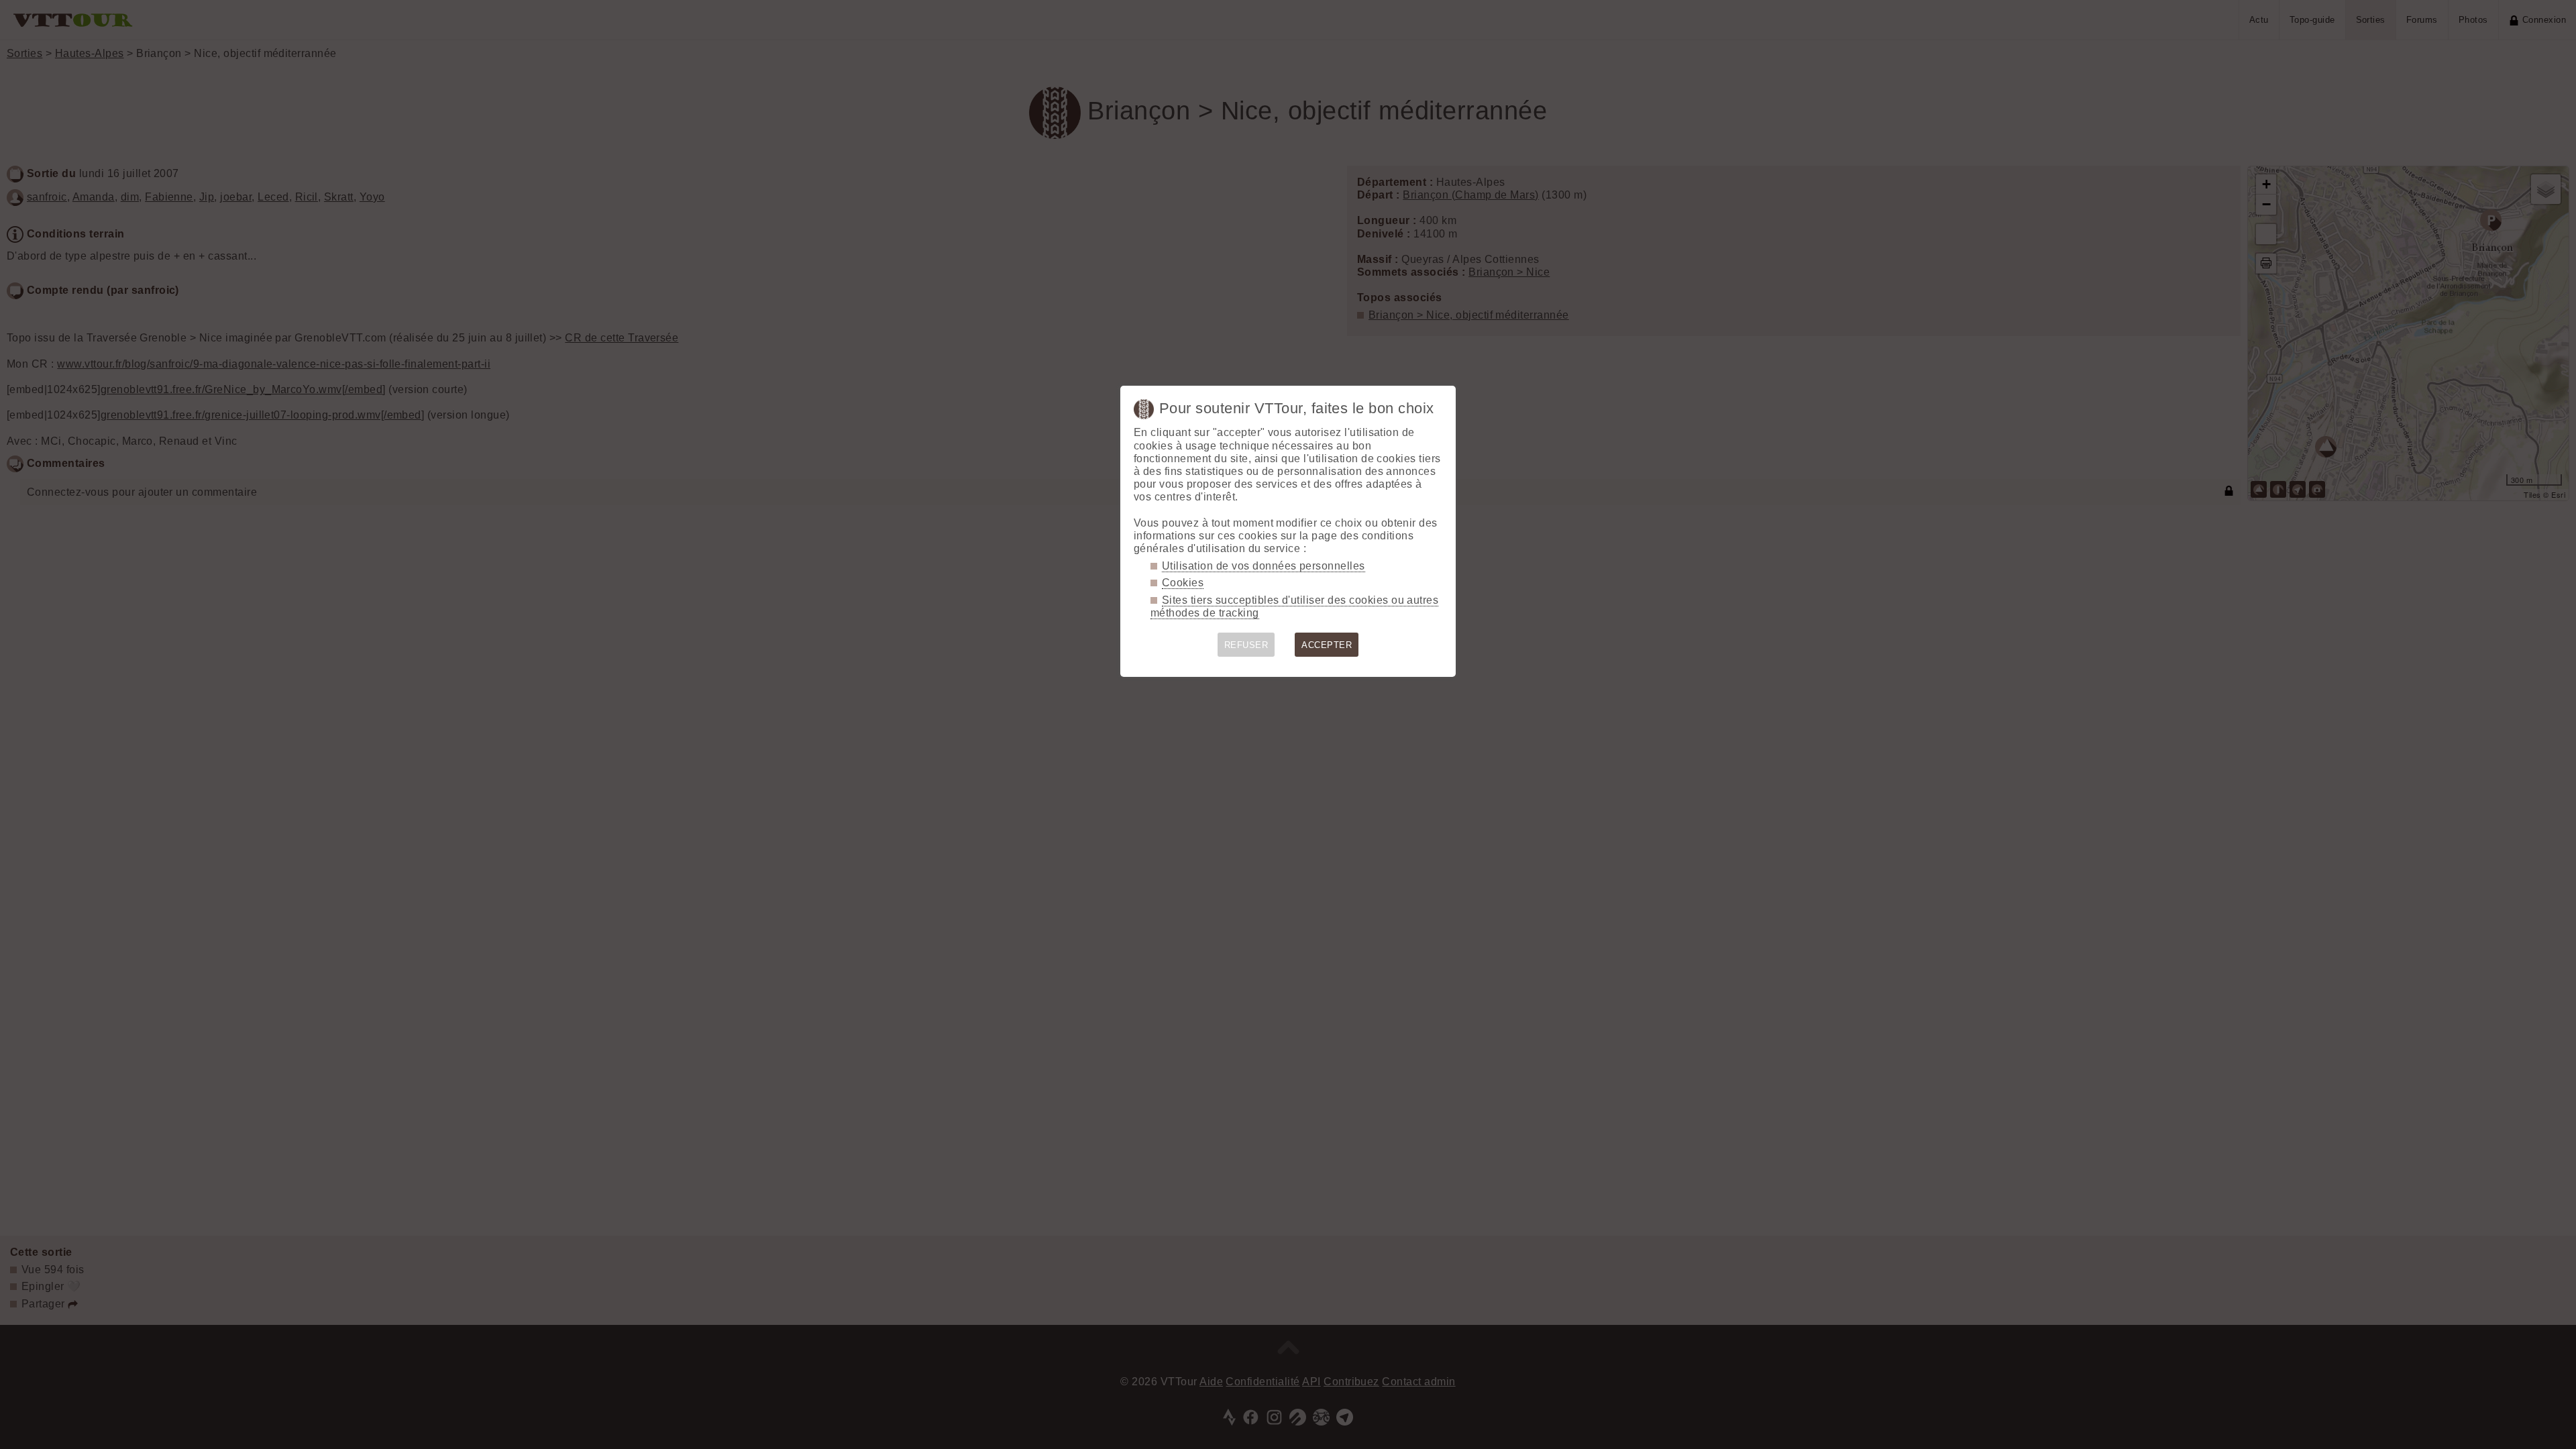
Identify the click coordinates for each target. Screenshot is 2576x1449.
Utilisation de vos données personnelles (1264, 566)
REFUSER (1246, 645)
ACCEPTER (1327, 645)
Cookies (1183, 583)
